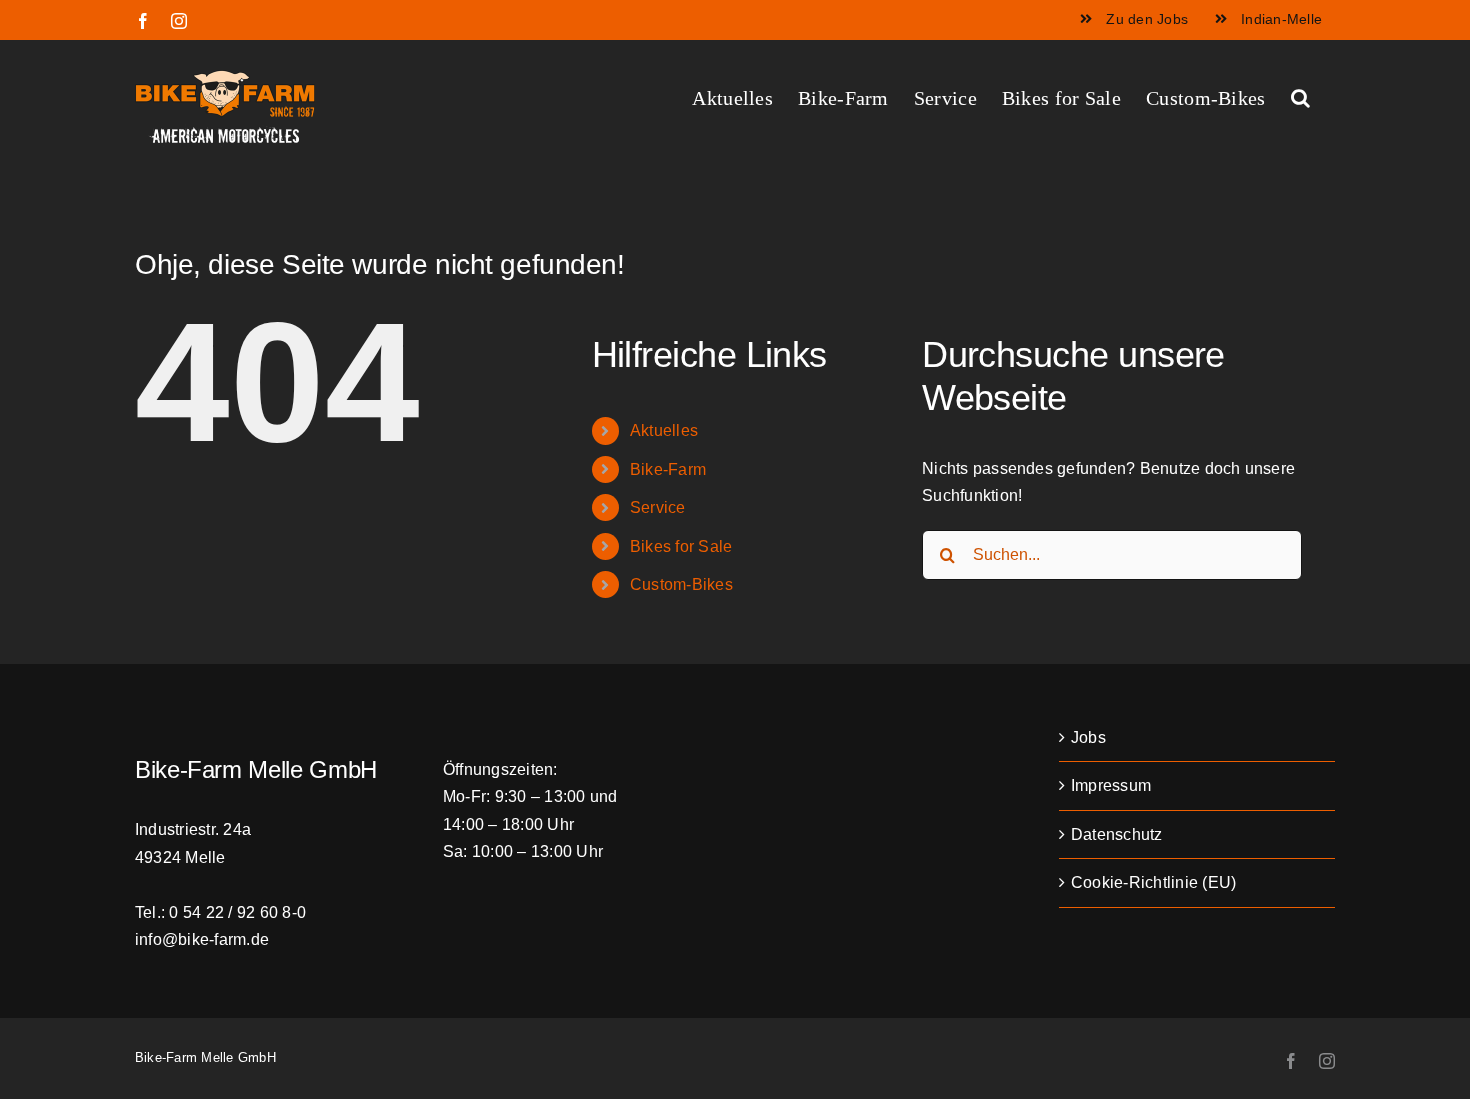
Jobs (1088, 737)
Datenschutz (1117, 834)
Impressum (1111, 785)
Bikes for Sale (681, 546)
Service (658, 507)
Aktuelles (664, 430)
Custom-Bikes (681, 584)
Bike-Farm (668, 469)
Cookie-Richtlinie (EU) (1153, 882)
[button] (1300, 96)
